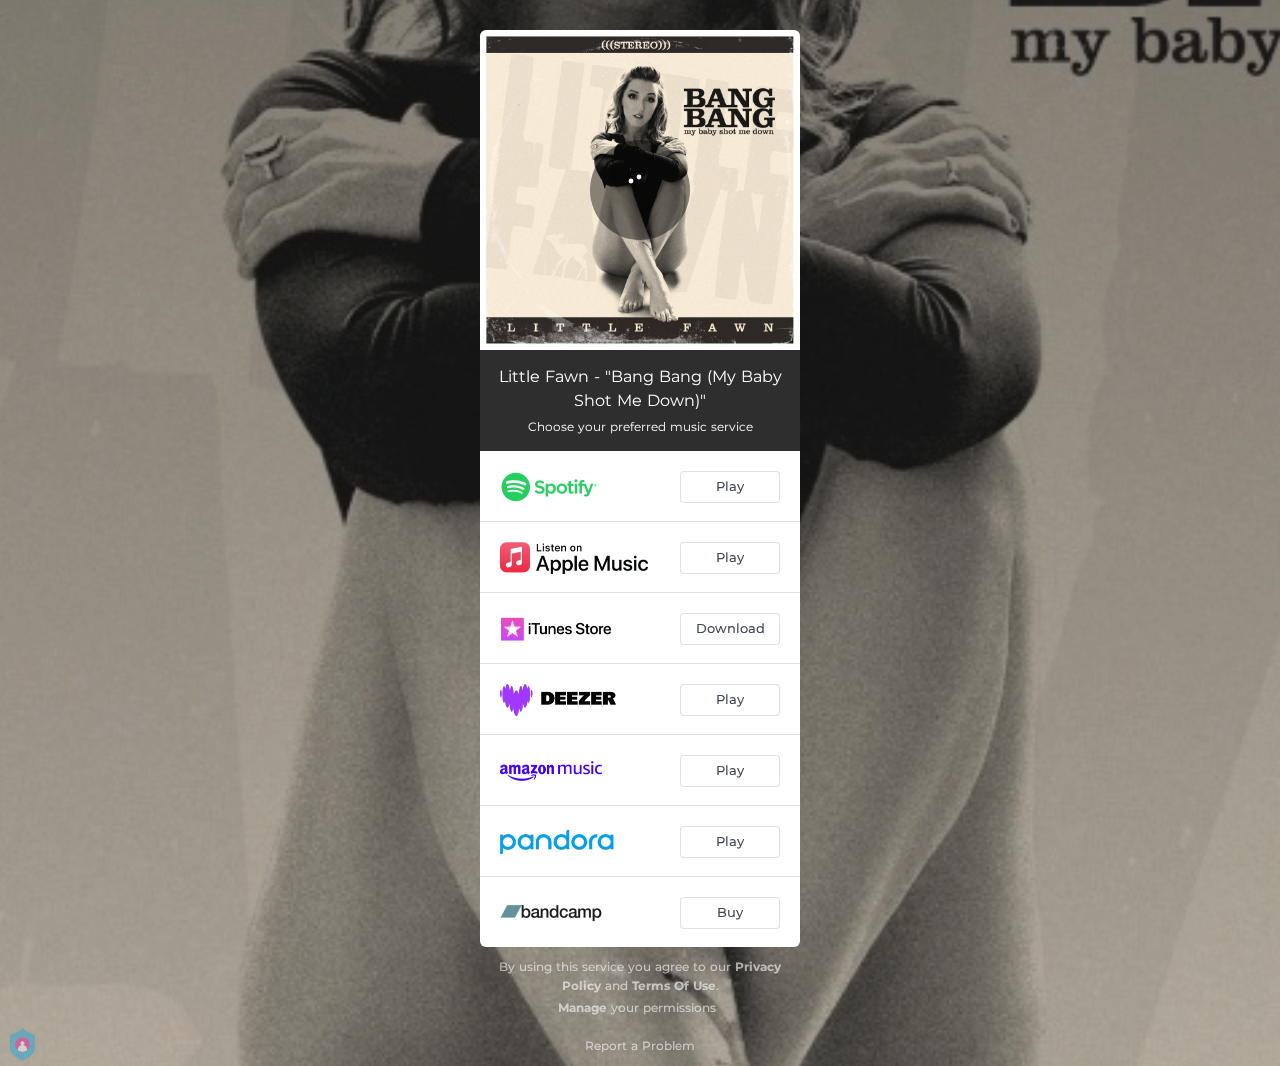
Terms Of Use (674, 985)
